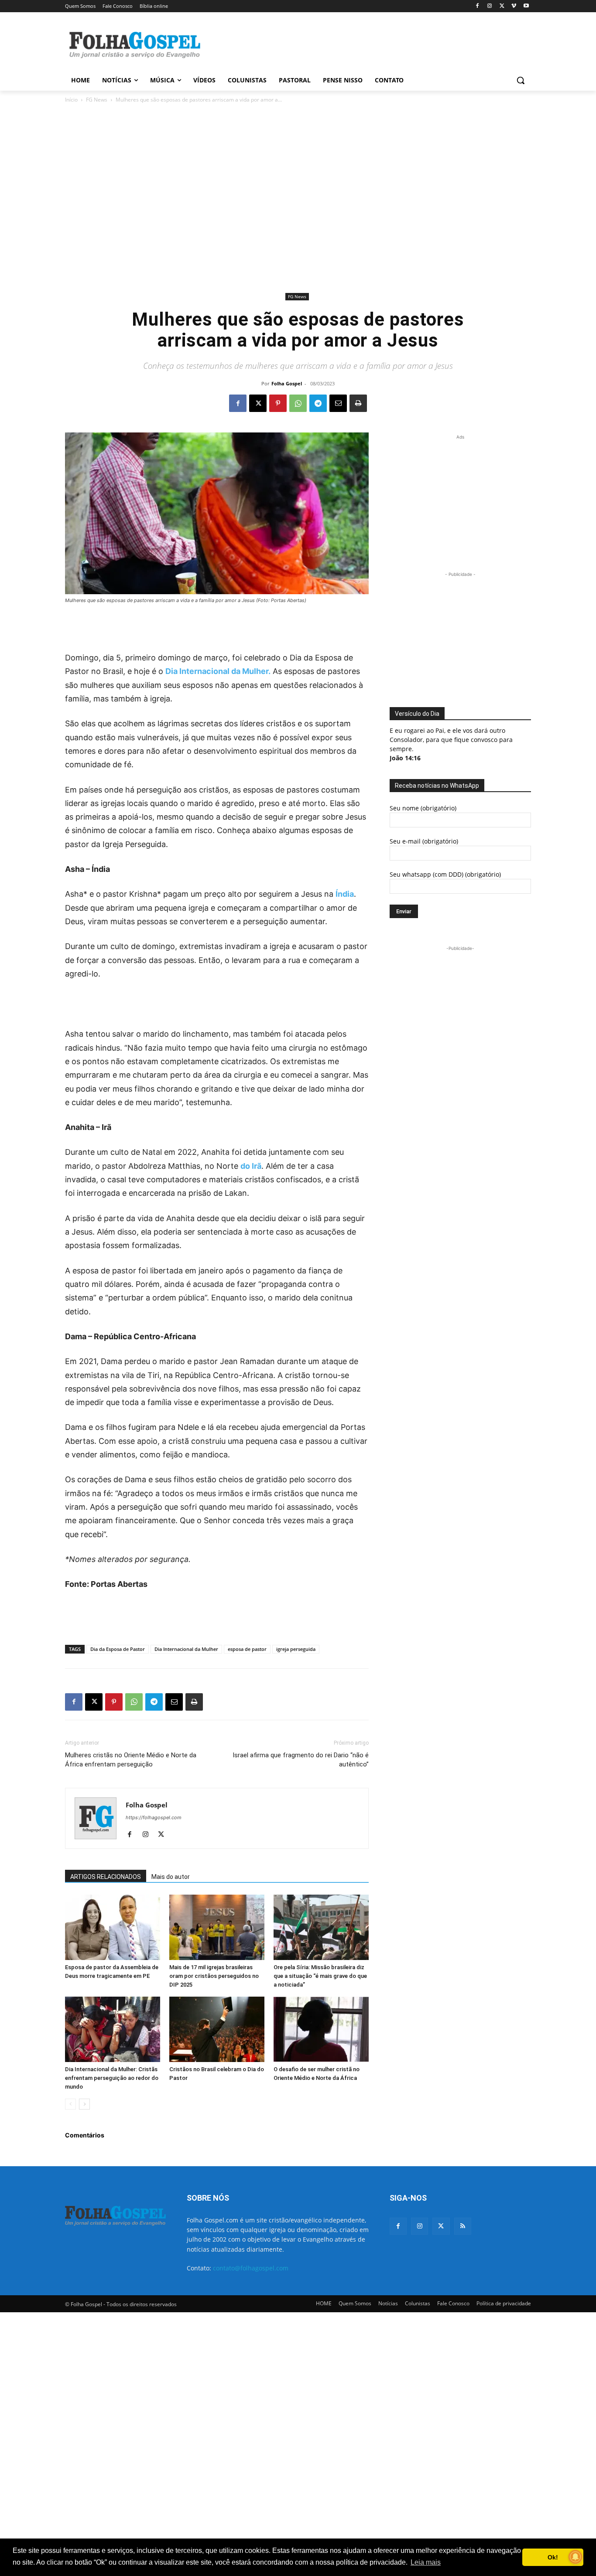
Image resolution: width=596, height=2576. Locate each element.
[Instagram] (490, 6)
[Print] (358, 403)
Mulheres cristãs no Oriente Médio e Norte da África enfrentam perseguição (131, 1760)
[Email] (338, 403)
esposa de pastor (247, 1649)
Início (71, 100)
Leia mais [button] (426, 2562)
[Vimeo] (514, 6)
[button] (521, 80)
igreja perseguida (296, 1649)
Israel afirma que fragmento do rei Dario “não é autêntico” (301, 1760)
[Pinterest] (278, 403)
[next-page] (84, 2104)
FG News (97, 100)
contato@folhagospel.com (251, 2268)
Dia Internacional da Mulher (186, 1649)
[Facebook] (478, 6)
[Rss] (463, 2226)
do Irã (251, 1166)
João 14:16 (405, 758)
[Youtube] (526, 6)
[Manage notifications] (575, 2557)
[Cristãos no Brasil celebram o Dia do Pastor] (217, 2029)
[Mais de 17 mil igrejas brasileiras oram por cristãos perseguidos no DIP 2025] (217, 1927)
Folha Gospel (287, 383)
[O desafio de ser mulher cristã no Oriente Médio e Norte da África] (321, 2029)
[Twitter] (441, 2226)
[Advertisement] (363, 44)
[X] (502, 6)
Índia (345, 894)
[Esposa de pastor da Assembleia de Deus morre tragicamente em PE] (113, 1927)
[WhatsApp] (298, 403)
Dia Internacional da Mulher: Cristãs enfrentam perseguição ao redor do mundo (112, 2078)
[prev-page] (70, 2104)
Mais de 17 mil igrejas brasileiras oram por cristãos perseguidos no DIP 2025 (214, 1976)
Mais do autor (171, 1877)
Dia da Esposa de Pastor (118, 1649)
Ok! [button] (553, 2557)
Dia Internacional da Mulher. (218, 671)
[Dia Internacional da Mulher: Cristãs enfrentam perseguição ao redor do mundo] (113, 2029)
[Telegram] (318, 403)
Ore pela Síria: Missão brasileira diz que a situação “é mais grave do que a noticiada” (320, 1976)
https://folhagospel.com (154, 1817)
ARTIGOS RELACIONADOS (106, 1877)
